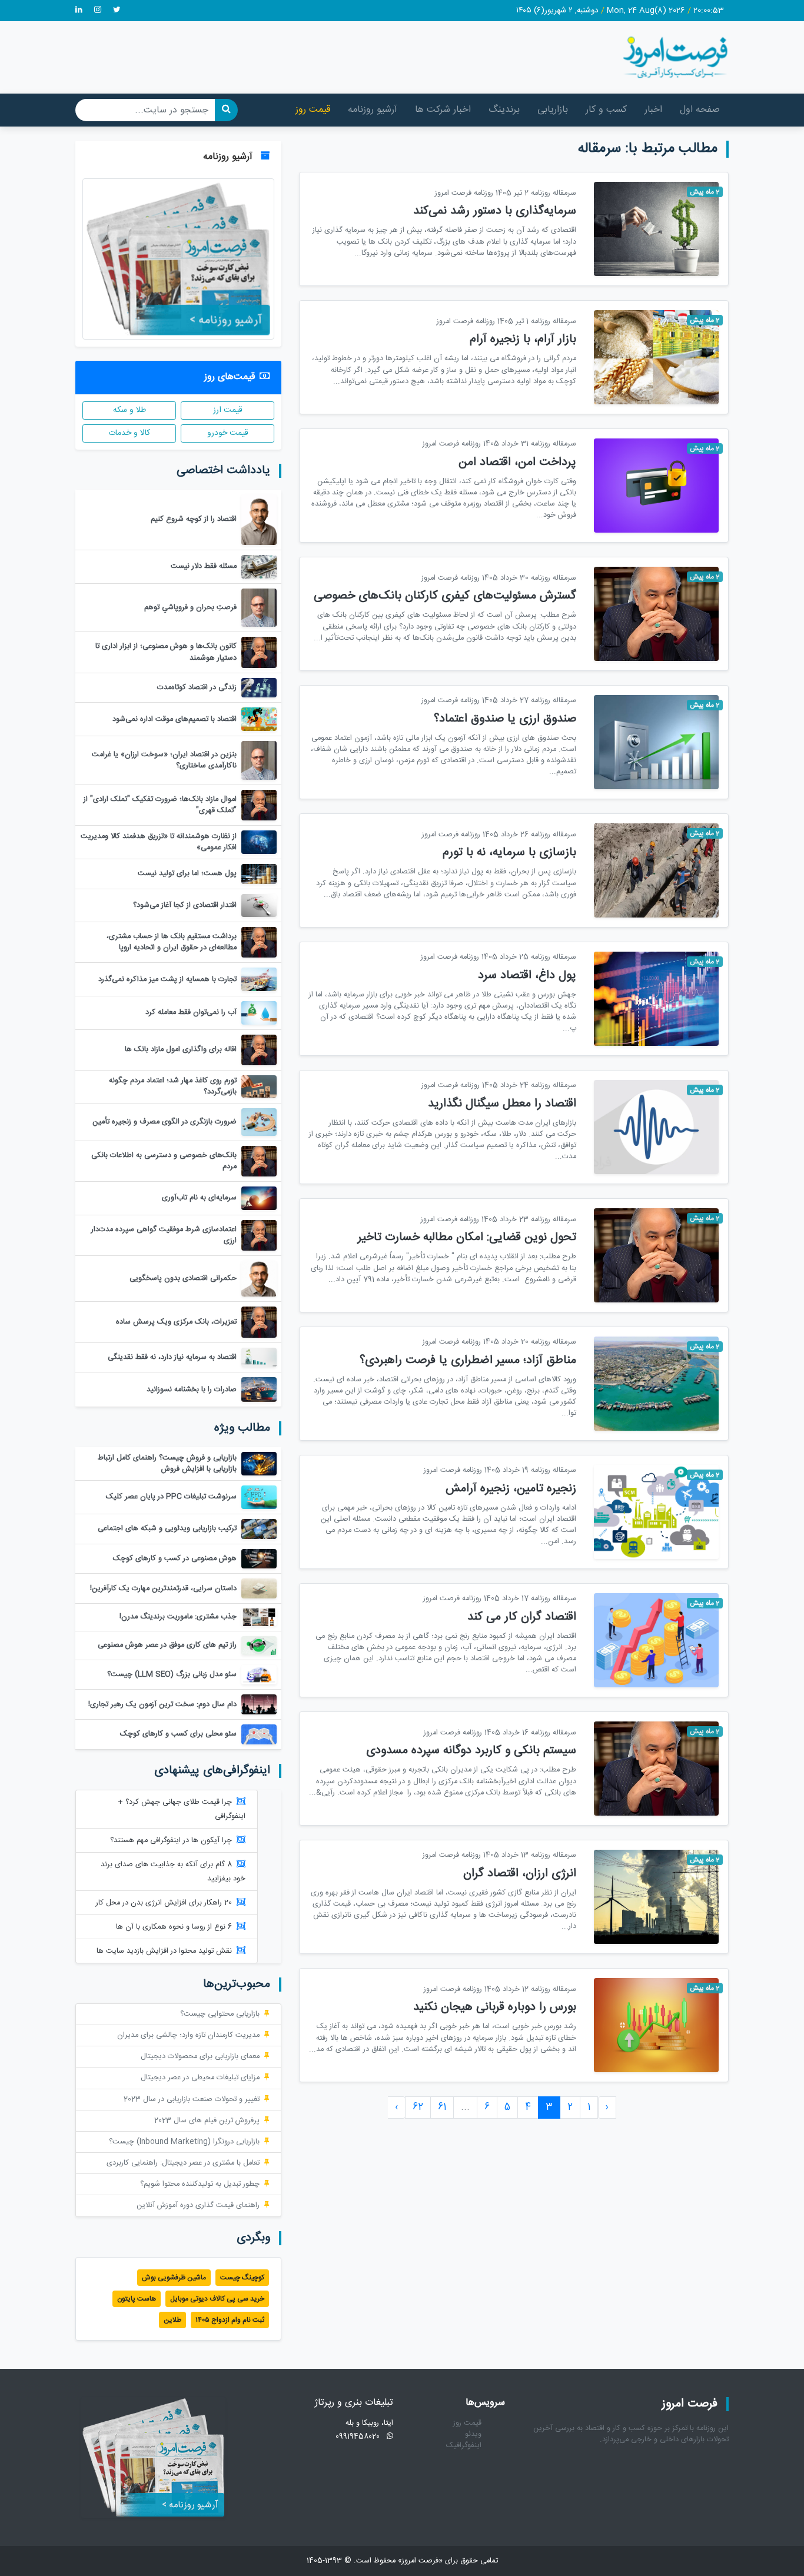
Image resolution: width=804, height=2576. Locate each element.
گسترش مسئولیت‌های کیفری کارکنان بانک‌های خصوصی (445, 596)
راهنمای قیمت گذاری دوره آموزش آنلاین (198, 2206)
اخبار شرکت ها (443, 110)
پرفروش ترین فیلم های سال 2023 (207, 2121)
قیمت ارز (228, 410)
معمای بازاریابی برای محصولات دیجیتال (200, 2057)
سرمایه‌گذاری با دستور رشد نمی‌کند (495, 211)
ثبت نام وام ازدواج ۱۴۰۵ (230, 2320)
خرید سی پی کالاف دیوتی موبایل (217, 2299)
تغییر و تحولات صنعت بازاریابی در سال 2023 (192, 2100)
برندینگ (504, 110)
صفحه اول (700, 110)
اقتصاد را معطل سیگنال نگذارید (502, 1104)
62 (418, 2107)
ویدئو (473, 2434)
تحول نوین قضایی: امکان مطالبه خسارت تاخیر (467, 1237)
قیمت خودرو (228, 433)
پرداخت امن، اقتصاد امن (517, 462)
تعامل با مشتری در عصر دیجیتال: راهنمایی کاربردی (183, 2163)
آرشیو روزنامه (373, 110)
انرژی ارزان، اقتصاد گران (520, 1874)
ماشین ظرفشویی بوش (174, 2278)
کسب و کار (606, 110)
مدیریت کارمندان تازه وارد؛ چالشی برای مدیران (188, 2035)
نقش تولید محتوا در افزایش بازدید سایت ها (164, 1951)
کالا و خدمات (129, 433)
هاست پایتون (137, 2299)
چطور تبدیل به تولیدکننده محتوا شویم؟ (200, 2184)
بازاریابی (553, 110)
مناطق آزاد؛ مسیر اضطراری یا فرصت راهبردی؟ (468, 1360)
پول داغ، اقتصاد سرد (527, 975)
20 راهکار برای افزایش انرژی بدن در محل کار (164, 1903)
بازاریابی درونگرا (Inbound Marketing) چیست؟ (184, 2142)
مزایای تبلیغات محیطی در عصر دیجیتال (200, 2078)
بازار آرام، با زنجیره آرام (523, 339)
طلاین (172, 2320)
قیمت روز (313, 110)
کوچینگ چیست (242, 2278)
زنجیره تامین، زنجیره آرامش (511, 1489)
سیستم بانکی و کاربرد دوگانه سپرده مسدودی (471, 1751)
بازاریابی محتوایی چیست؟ (220, 2014)
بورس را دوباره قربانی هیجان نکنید (495, 2007)
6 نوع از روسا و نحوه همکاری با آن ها (174, 1927)
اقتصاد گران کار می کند (522, 1617)
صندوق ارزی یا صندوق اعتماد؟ (505, 719)
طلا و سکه (129, 410)
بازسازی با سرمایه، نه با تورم (509, 852)
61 (442, 2107)
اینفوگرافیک (464, 2446)
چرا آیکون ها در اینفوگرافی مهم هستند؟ (171, 1841)
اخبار (653, 110)
